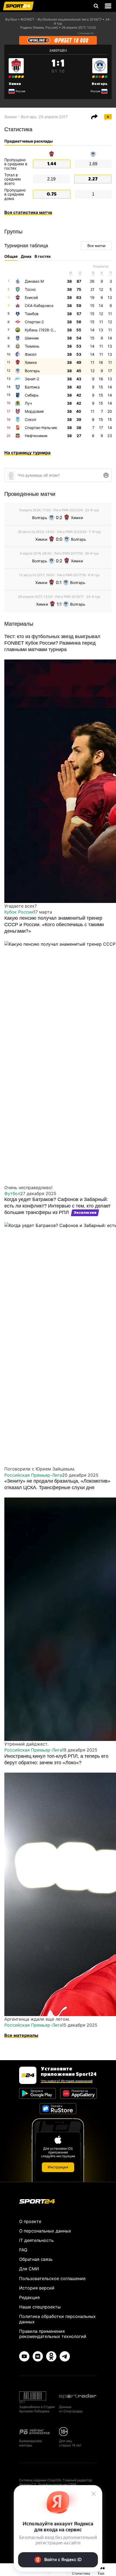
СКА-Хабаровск (39, 306)
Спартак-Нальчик (41, 428)
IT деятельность (36, 2240)
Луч (28, 403)
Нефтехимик (36, 436)
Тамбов (32, 314)
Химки (15, 84)
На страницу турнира (27, 453)
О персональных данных (45, 2231)
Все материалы (21, 2035)
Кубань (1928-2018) (43, 330)
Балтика (32, 387)
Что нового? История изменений (67, 2081)
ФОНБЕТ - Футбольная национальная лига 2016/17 (61, 19)
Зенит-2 (32, 379)
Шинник (32, 338)
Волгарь (100, 84)
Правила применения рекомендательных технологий (53, 2334)
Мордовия (34, 411)
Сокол (30, 419)
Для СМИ (29, 2269)
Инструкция (58, 2167)
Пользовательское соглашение (52, 2278)
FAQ (23, 2250)
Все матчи (96, 246)
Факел (31, 354)
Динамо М (34, 281)
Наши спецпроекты (40, 2307)
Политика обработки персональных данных (57, 2319)
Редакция (29, 2297)
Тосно (30, 289)
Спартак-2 (34, 322)
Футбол (11, 19)
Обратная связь (36, 2259)
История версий (37, 2288)
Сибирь (32, 395)
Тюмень (32, 346)
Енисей (31, 297)
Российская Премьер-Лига (33, 1475)
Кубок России (19, 912)
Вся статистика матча (28, 212)
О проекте (30, 2221)
